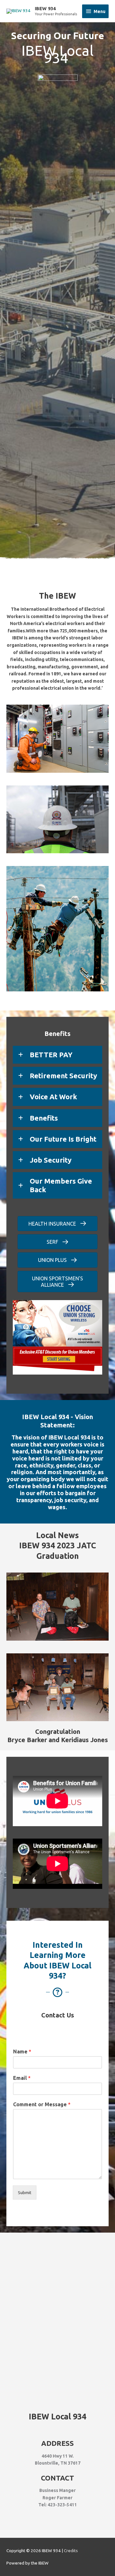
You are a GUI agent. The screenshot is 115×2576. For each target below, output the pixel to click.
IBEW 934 (45, 8)
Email (22, 2078)
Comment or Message (42, 2104)
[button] (57, 1055)
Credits (71, 2551)
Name (22, 2052)
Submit (25, 2192)
